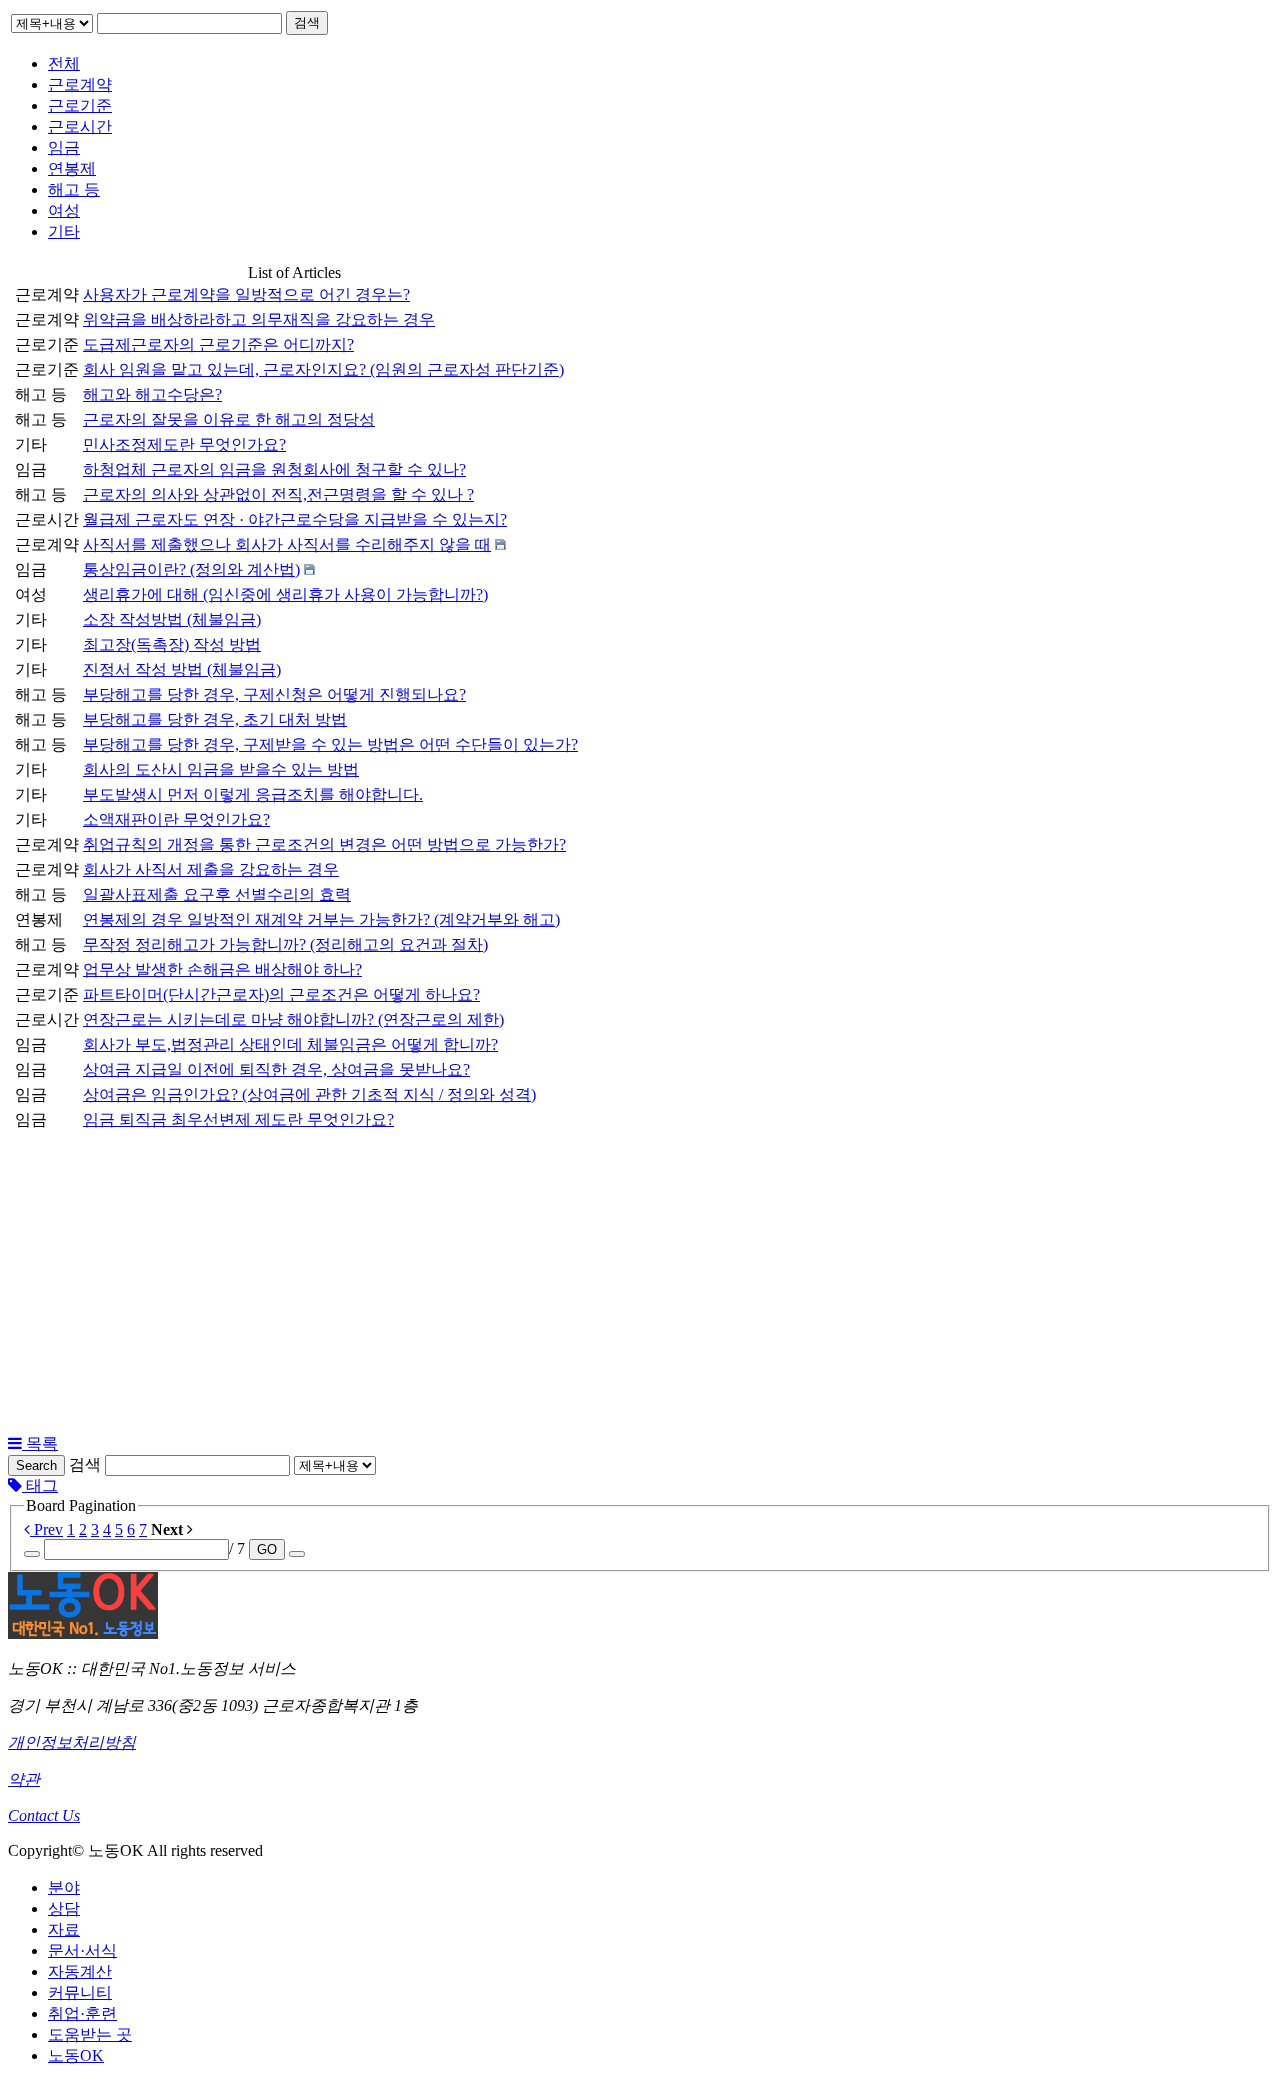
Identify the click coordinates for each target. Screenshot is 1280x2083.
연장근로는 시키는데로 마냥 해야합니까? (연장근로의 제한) (293, 1019)
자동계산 (80, 1971)
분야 (64, 1887)
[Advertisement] (640, 1284)
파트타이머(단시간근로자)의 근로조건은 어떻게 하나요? (281, 994)
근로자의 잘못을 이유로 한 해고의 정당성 (229, 419)
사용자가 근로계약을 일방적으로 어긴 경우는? (246, 294)
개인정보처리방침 (72, 1742)
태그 (40, 1485)
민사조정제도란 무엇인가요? (184, 444)
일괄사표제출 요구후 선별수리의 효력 (217, 894)
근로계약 (80, 84)
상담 (64, 1908)
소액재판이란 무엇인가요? (176, 819)
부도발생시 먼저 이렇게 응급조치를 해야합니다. (253, 794)
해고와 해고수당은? (152, 394)
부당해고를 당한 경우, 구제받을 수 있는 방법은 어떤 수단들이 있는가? (330, 744)
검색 (307, 22)
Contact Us (44, 1815)
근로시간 (80, 126)
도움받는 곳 (90, 2034)
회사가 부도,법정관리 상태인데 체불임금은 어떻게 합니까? (290, 1044)
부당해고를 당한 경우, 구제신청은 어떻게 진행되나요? (274, 694)
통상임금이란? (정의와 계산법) (191, 569)
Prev (46, 1529)
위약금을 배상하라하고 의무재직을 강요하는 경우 (259, 319)
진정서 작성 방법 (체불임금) (182, 669)
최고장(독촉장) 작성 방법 (172, 644)
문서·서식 (82, 1950)
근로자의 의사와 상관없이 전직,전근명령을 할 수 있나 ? (278, 494)
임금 (64, 147)
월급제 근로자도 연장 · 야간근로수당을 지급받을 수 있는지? (295, 519)
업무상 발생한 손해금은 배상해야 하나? (222, 969)
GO (267, 1549)
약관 (24, 1779)
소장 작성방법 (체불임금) (172, 619)
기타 (64, 231)
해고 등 (74, 189)
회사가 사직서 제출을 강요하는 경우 (211, 869)
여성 (64, 210)
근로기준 (80, 105)
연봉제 (72, 168)
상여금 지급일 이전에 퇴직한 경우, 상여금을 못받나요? (276, 1069)
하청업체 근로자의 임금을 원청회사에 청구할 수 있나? (274, 469)
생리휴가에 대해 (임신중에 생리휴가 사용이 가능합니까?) (285, 594)
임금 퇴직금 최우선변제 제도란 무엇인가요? (238, 1119)
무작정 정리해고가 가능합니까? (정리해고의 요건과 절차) (285, 944)
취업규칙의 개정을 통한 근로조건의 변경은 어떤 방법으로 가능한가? (324, 844)
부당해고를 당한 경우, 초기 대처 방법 (215, 719)
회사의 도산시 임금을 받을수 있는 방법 (221, 769)
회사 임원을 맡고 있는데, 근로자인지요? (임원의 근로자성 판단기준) (323, 369)
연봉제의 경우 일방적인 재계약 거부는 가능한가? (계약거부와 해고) (321, 919)
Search (36, 1465)
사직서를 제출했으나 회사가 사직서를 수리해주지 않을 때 (287, 544)
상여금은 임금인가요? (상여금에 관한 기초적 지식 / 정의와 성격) (309, 1094)
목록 (40, 1443)
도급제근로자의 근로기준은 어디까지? (218, 344)
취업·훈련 (82, 2013)
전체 (64, 63)
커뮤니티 (80, 1992)
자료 (64, 1929)
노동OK (76, 2055)
